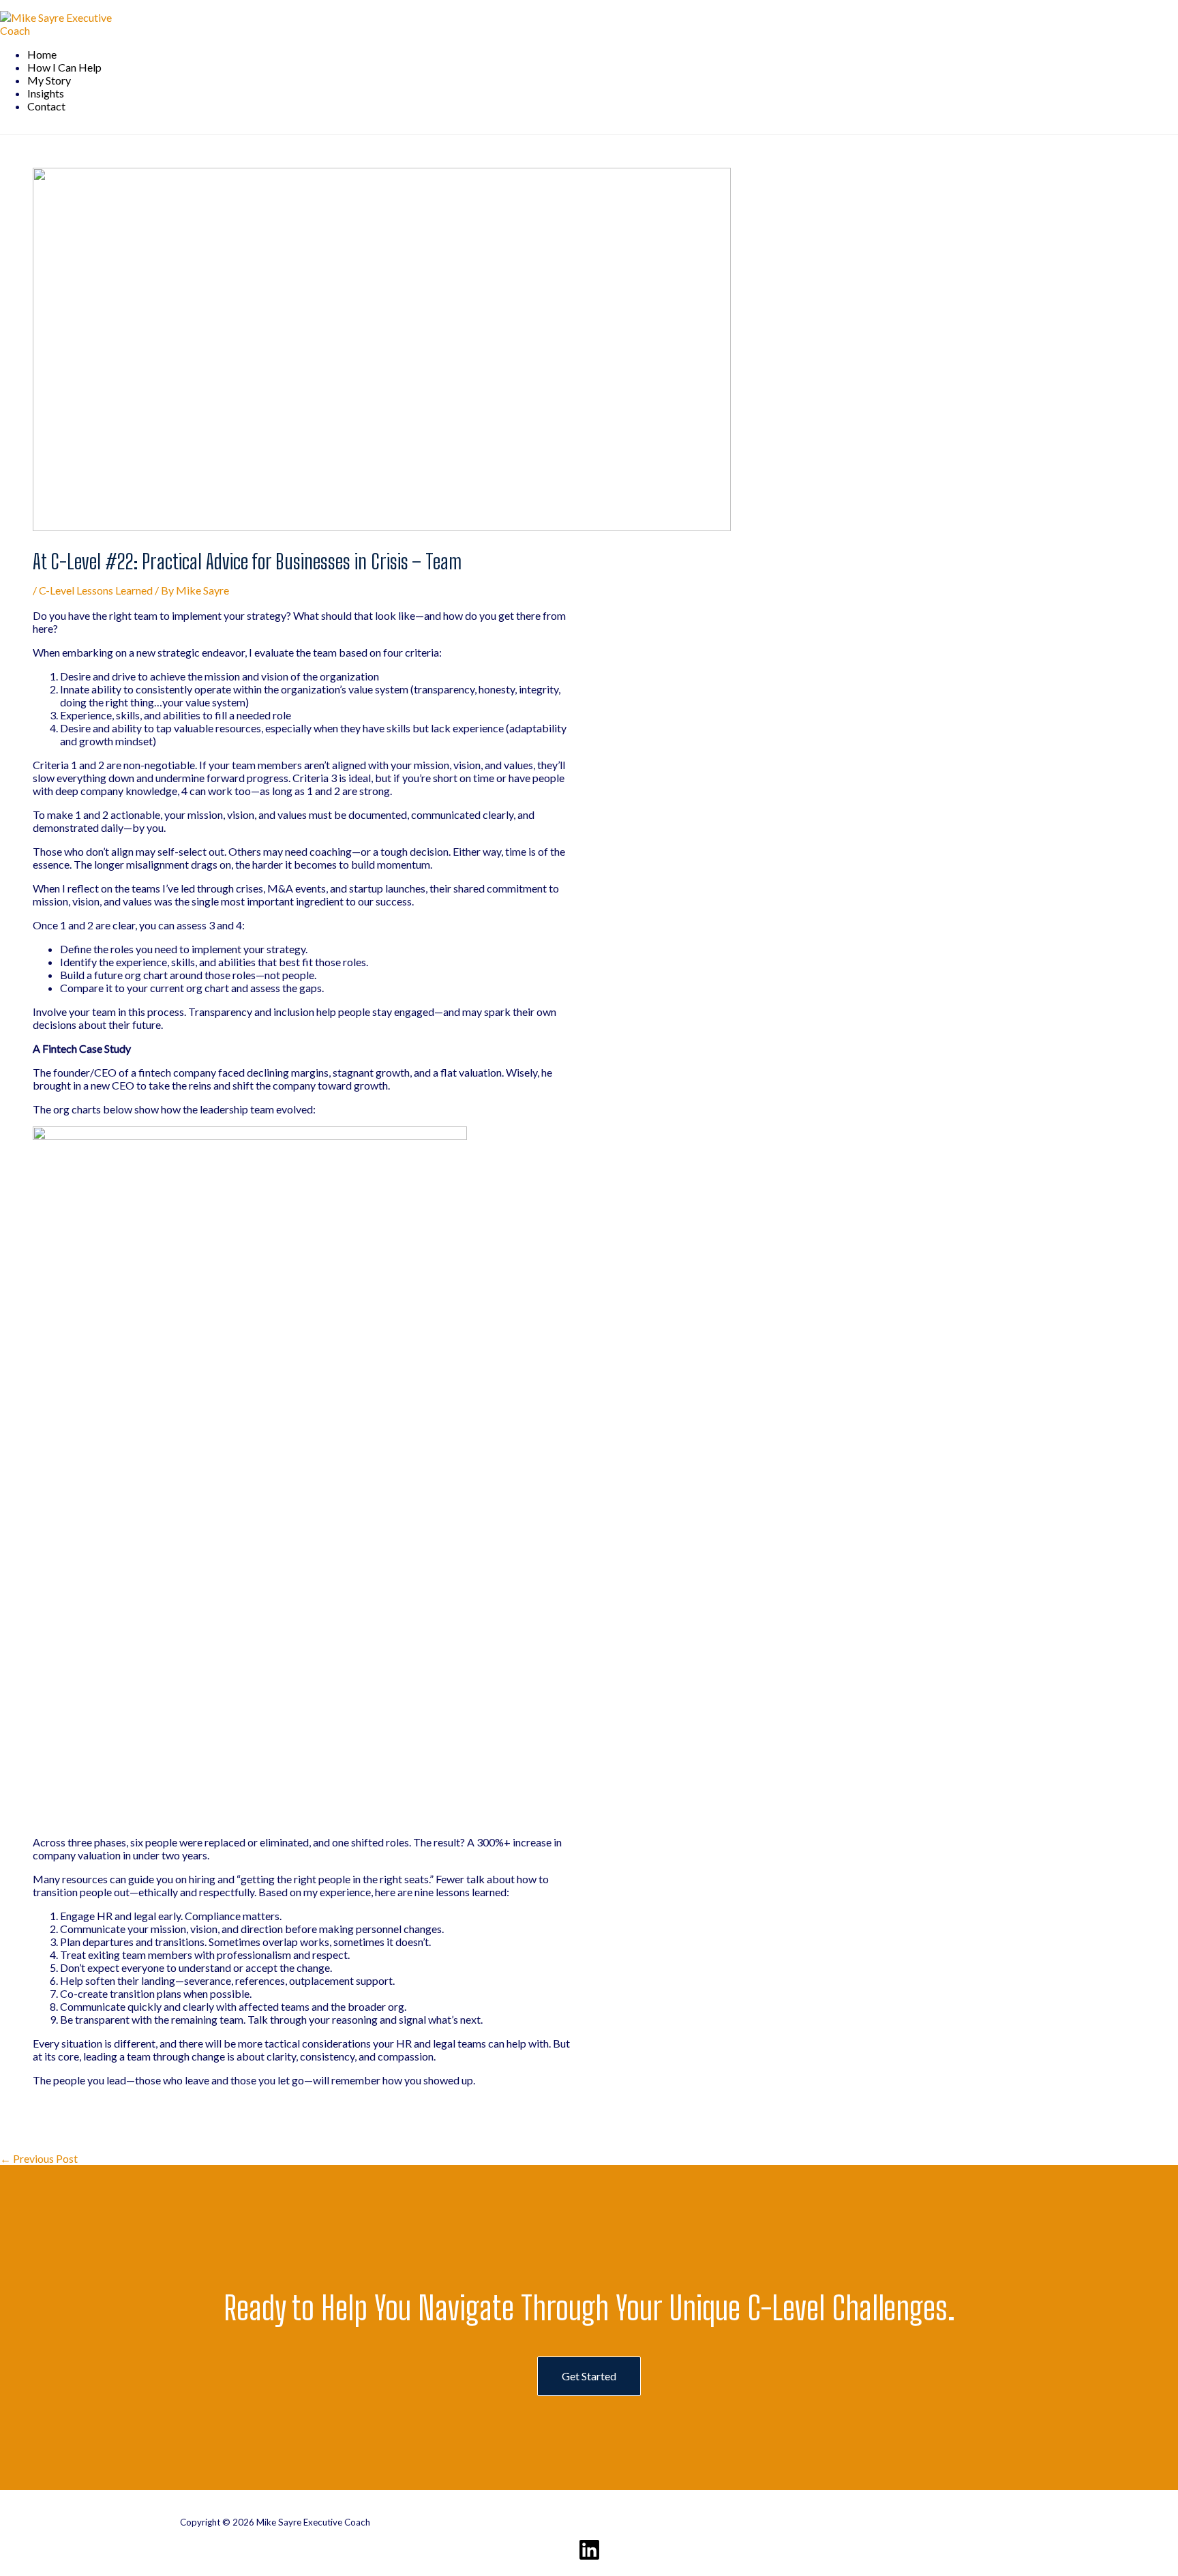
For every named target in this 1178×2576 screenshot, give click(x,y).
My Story (49, 80)
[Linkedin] (589, 2557)
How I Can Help (64, 67)
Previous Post (39, 2158)
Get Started (589, 2376)
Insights (46, 93)
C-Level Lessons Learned (96, 590)
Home (42, 54)
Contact (46, 106)
